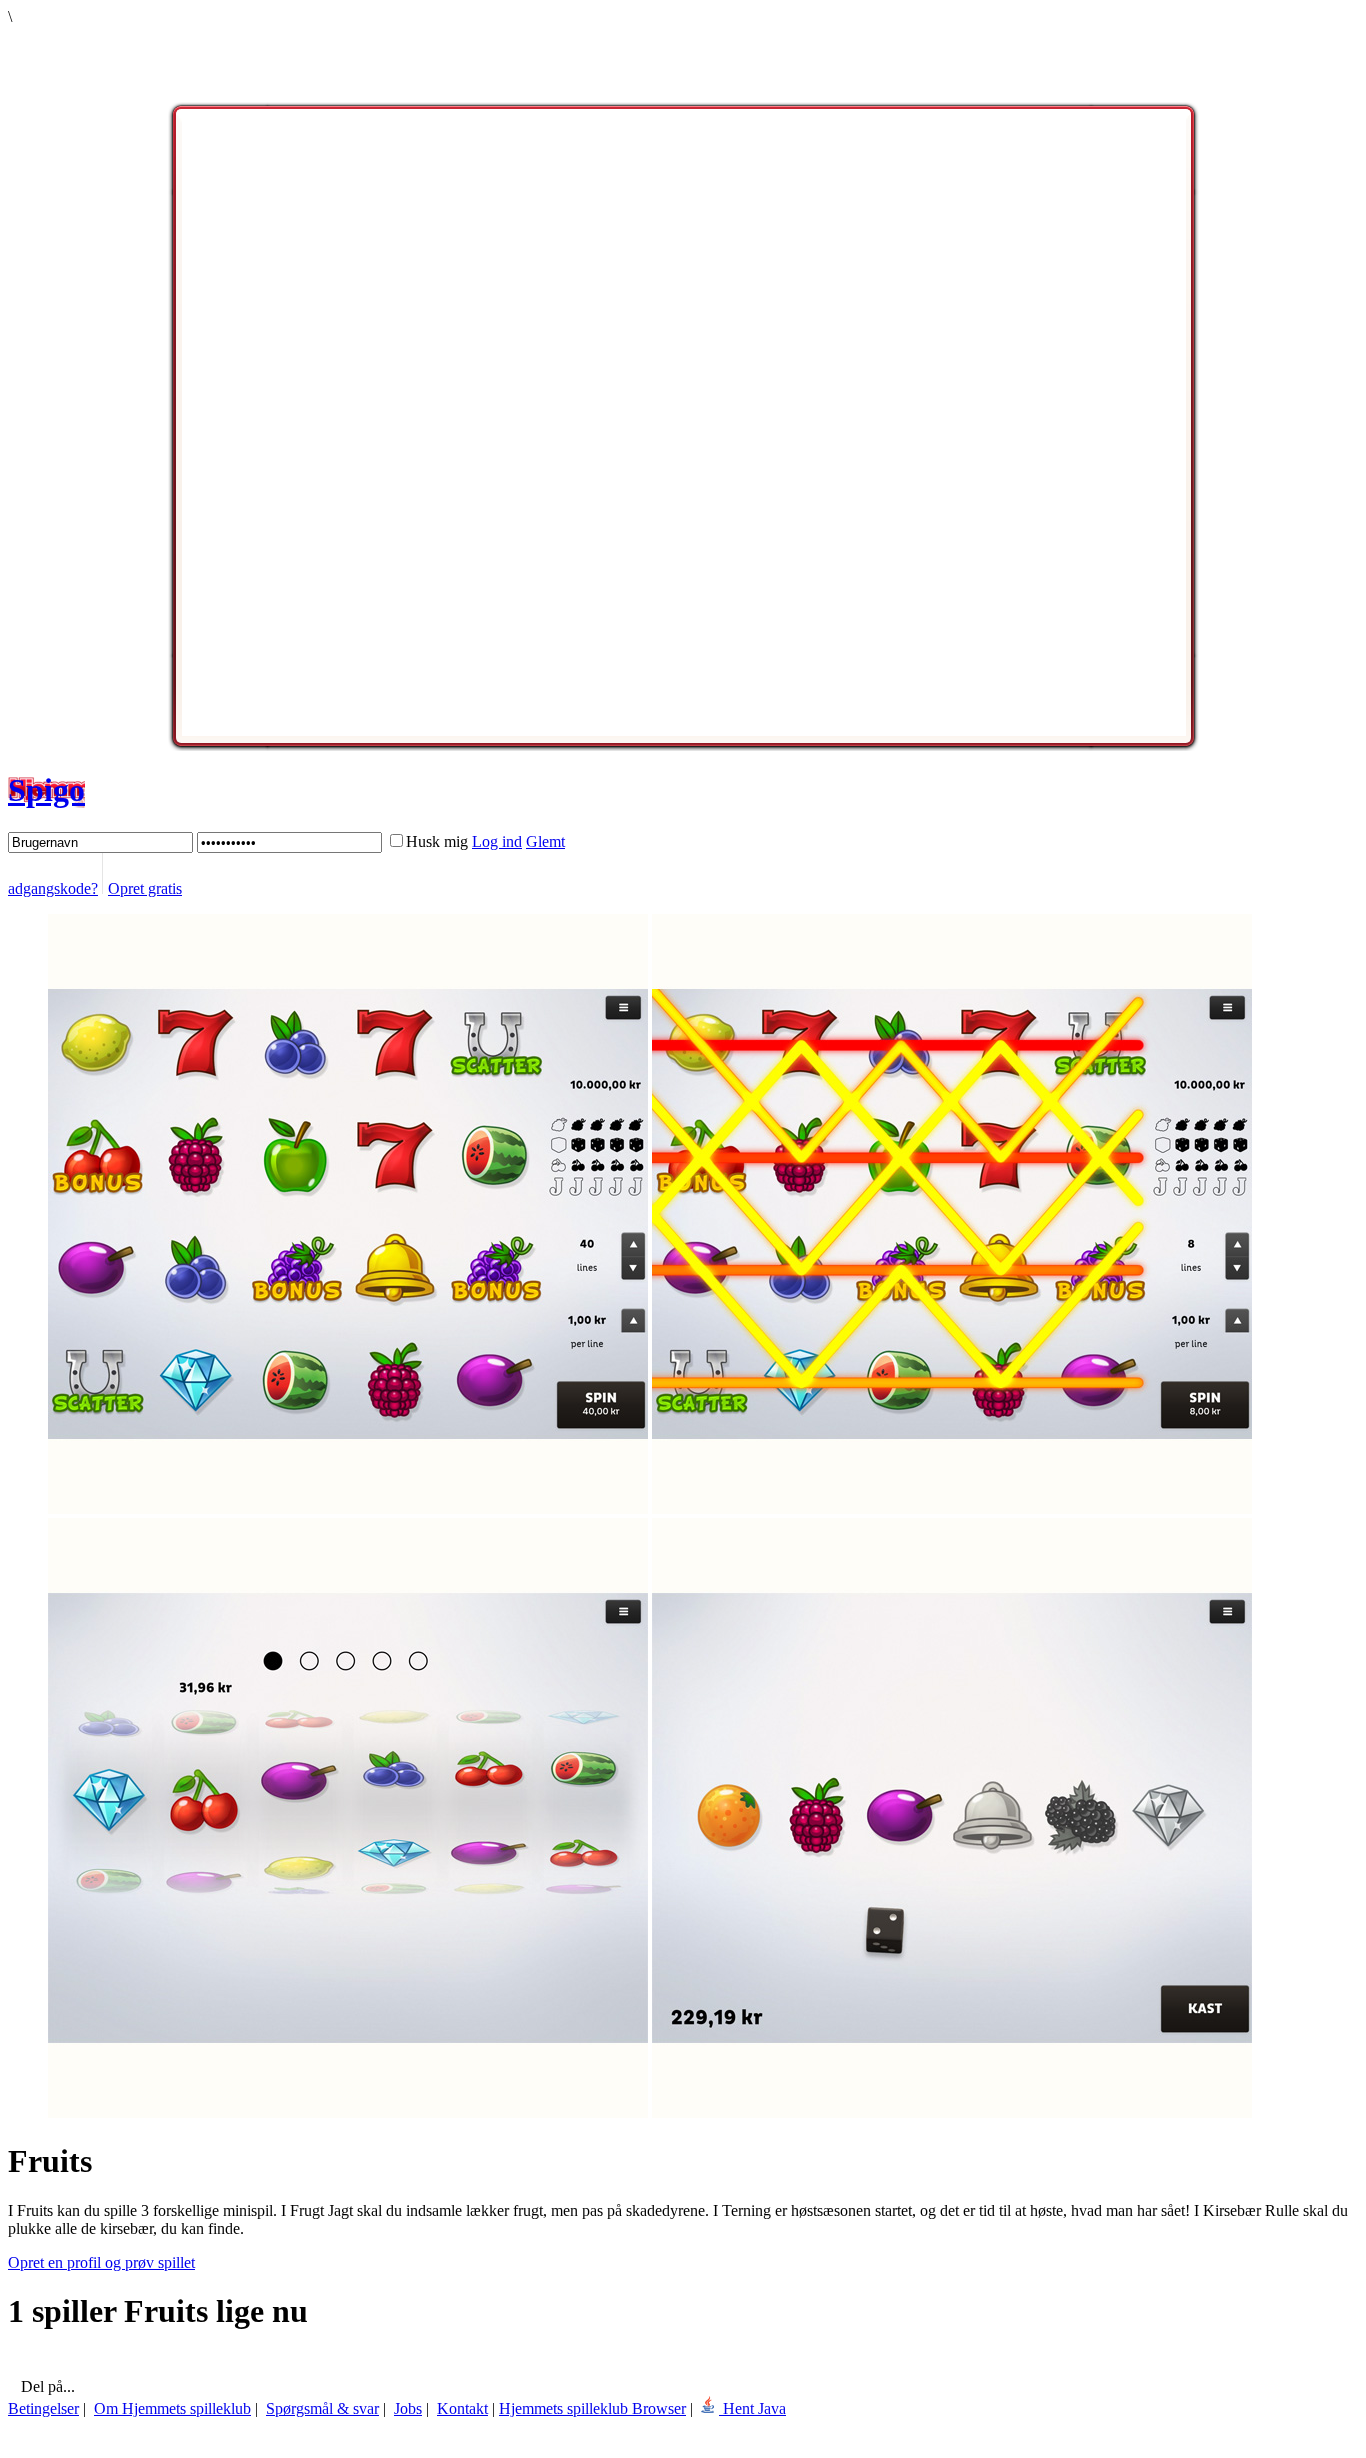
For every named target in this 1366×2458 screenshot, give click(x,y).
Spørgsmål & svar (322, 2408)
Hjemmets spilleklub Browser (592, 2408)
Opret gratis (145, 888)
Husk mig (437, 841)
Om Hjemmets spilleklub (172, 2408)
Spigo (46, 790)
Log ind (497, 841)
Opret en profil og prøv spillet (101, 2262)
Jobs (408, 2408)
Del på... (46, 2386)
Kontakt (462, 2408)
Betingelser (43, 2408)
